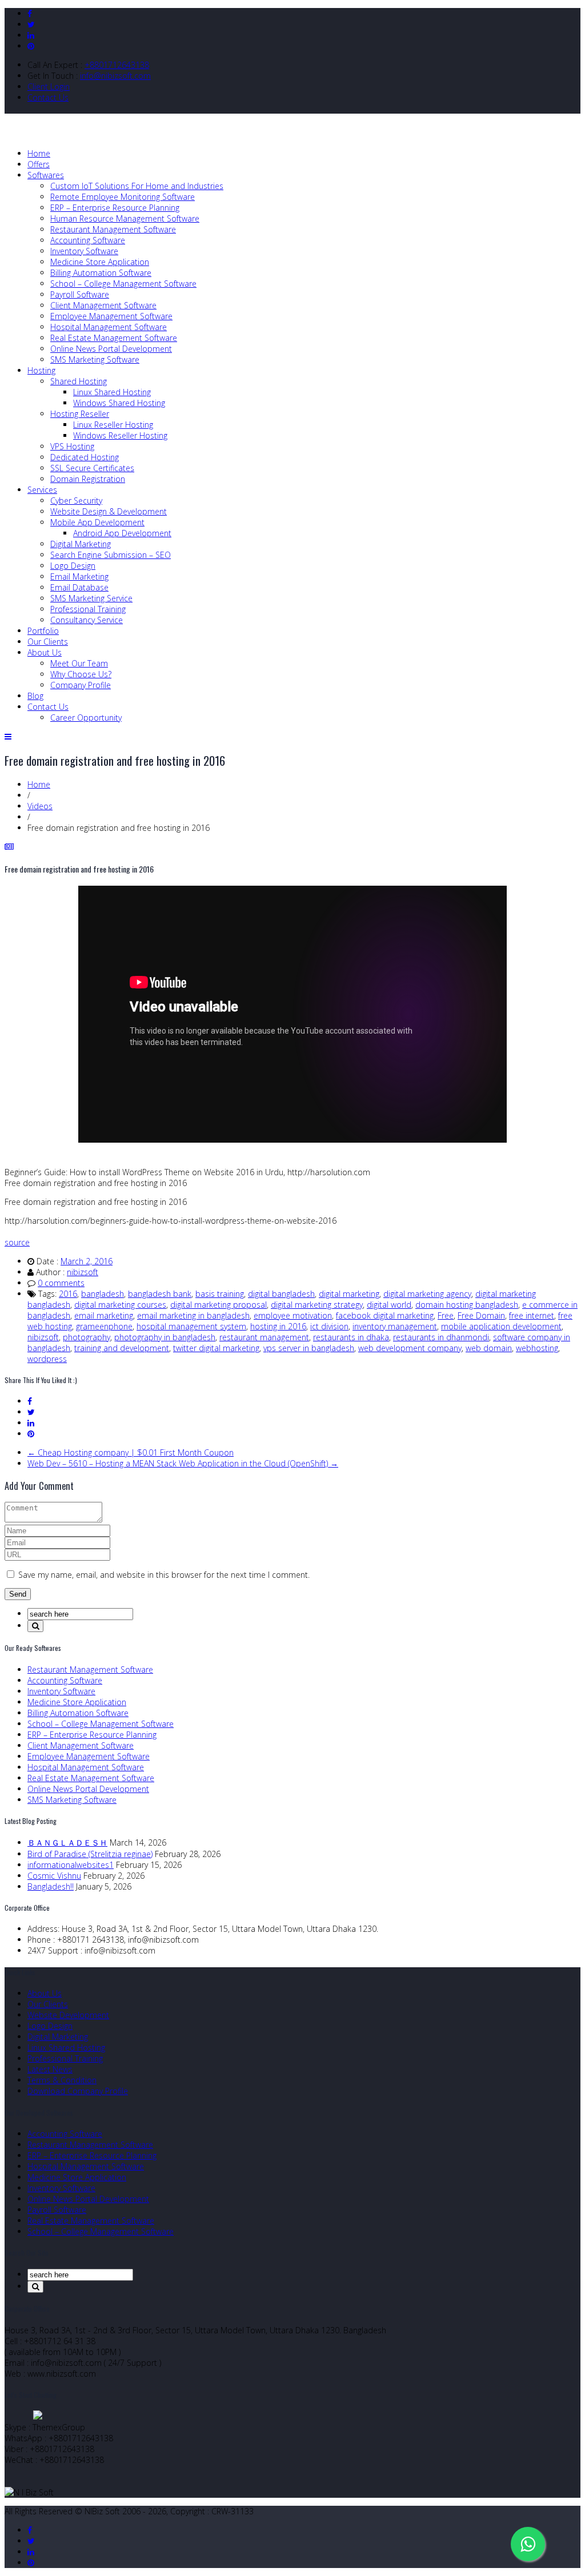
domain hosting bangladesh (467, 1305)
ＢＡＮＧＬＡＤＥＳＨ (67, 1842)
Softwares (46, 175)
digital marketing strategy (317, 1305)
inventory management (395, 1326)
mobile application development (501, 1326)
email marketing (104, 1315)
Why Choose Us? (81, 674)
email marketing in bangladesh (193, 1315)
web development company (410, 1348)
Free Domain (481, 1315)
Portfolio (43, 631)
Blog (35, 696)
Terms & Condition (62, 2080)
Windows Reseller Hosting (120, 435)
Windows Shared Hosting (119, 403)
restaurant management (264, 1337)
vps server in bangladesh (309, 1348)
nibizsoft (83, 1272)
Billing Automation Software (101, 273)
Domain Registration (88, 479)
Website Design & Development (109, 511)
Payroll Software (80, 294)
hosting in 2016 (278, 1326)
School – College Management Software (123, 284)
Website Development (68, 2015)
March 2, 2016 (87, 1261)
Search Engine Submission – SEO (111, 555)
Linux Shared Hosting (112, 392)
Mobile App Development (97, 522)
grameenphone (104, 1326)
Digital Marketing (81, 544)
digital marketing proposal (219, 1305)
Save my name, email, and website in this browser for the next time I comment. (164, 1575)
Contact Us (48, 97)
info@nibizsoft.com (115, 76)
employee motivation (293, 1315)
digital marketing (349, 1294)
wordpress (47, 1359)
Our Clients (48, 642)
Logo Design (73, 566)
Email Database (79, 587)
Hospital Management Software (109, 327)
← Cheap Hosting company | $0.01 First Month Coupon (131, 1452)
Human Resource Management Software (125, 218)
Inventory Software (84, 251)
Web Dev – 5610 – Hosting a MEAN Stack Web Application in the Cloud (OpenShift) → (183, 1463)
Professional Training (88, 609)
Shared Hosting (79, 381)
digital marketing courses (120, 1305)
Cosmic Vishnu (54, 1876)
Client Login (49, 87)
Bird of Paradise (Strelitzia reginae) (90, 1854)
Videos (40, 806)
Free (446, 1315)
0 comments (61, 1283)
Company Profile (81, 685)
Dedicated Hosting (85, 457)
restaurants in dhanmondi (441, 1337)
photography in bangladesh (165, 1337)
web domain (489, 1348)
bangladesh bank (160, 1294)
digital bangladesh (281, 1294)
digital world (389, 1305)
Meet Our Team (79, 663)
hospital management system (191, 1326)
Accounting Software (88, 240)
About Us (45, 652)
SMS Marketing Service (91, 598)
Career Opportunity (86, 718)
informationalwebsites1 (71, 1865)
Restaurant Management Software (113, 229)
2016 (68, 1294)
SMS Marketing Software (95, 359)
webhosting (537, 1348)
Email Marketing (79, 576)
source (17, 1242)
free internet (532, 1315)
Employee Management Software (111, 316)
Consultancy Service (87, 620)
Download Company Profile (78, 2091)
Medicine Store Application (100, 262)
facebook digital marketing (385, 1315)
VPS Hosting (72, 446)
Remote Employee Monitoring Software (123, 197)
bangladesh (103, 1294)
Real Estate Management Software (114, 338)
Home (39, 153)
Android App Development (122, 533)
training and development (122, 1348)
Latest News (50, 2069)
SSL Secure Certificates (92, 468)
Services (42, 490)
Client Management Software (103, 305)
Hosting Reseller (80, 414)
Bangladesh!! (51, 1886)
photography (87, 1337)
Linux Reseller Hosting (113, 425)
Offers (39, 164)
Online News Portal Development (111, 349)
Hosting (41, 370)
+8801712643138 (117, 65)
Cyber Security (76, 501)
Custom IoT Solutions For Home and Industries (137, 186)
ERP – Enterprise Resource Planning (115, 208)
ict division (329, 1326)
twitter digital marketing (216, 1348)
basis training (220, 1294)
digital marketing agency (427, 1294)
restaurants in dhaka (351, 1337)
